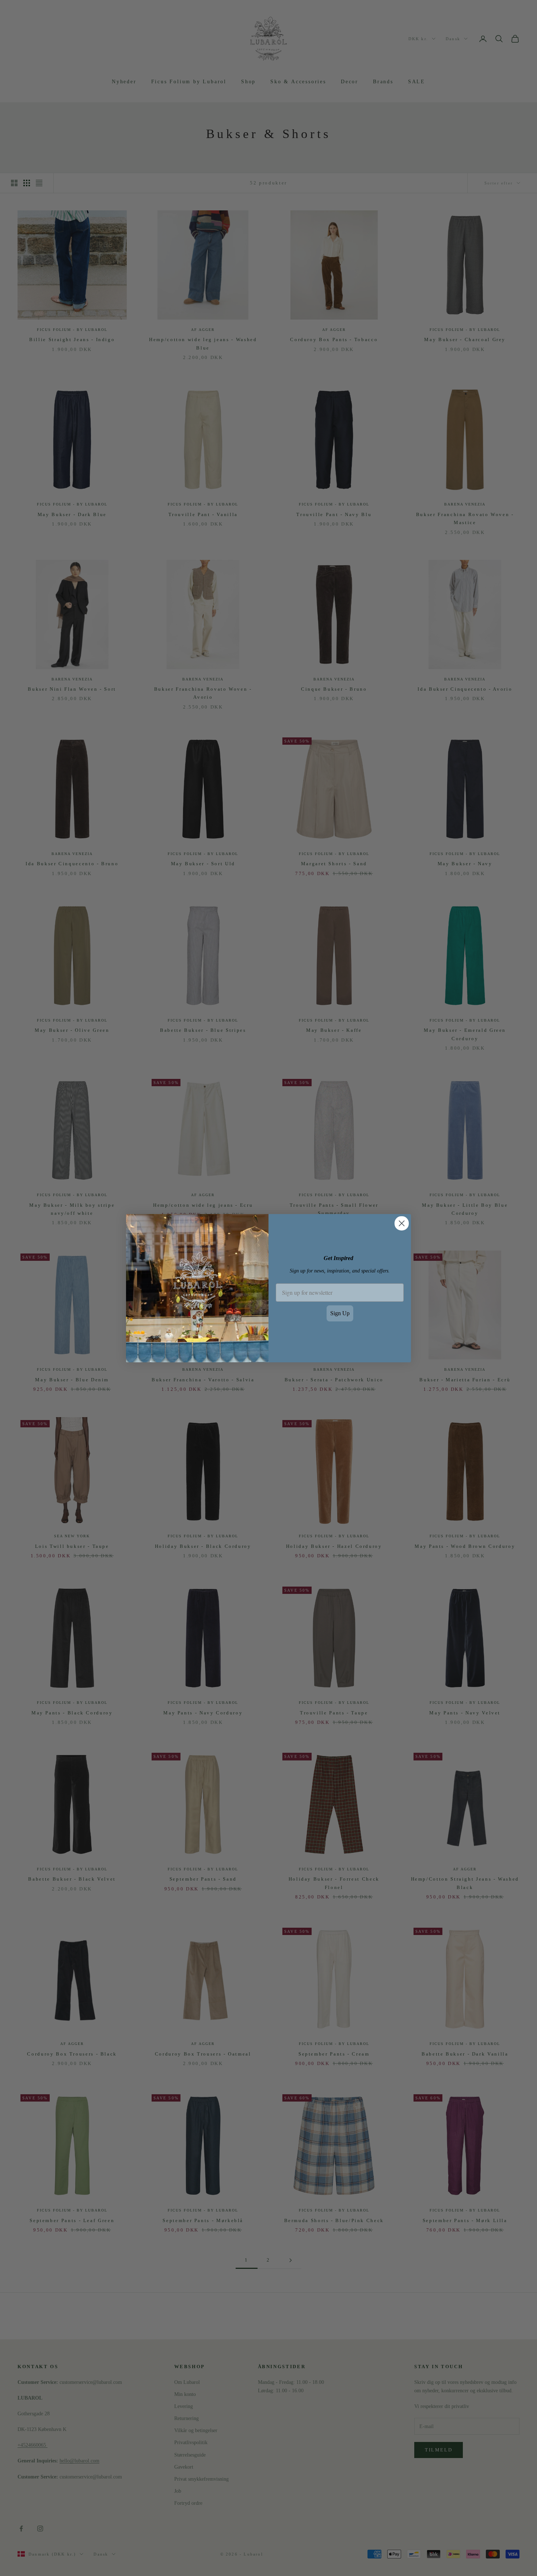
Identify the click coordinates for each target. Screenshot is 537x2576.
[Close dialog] (402, 1223)
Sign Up (340, 1313)
